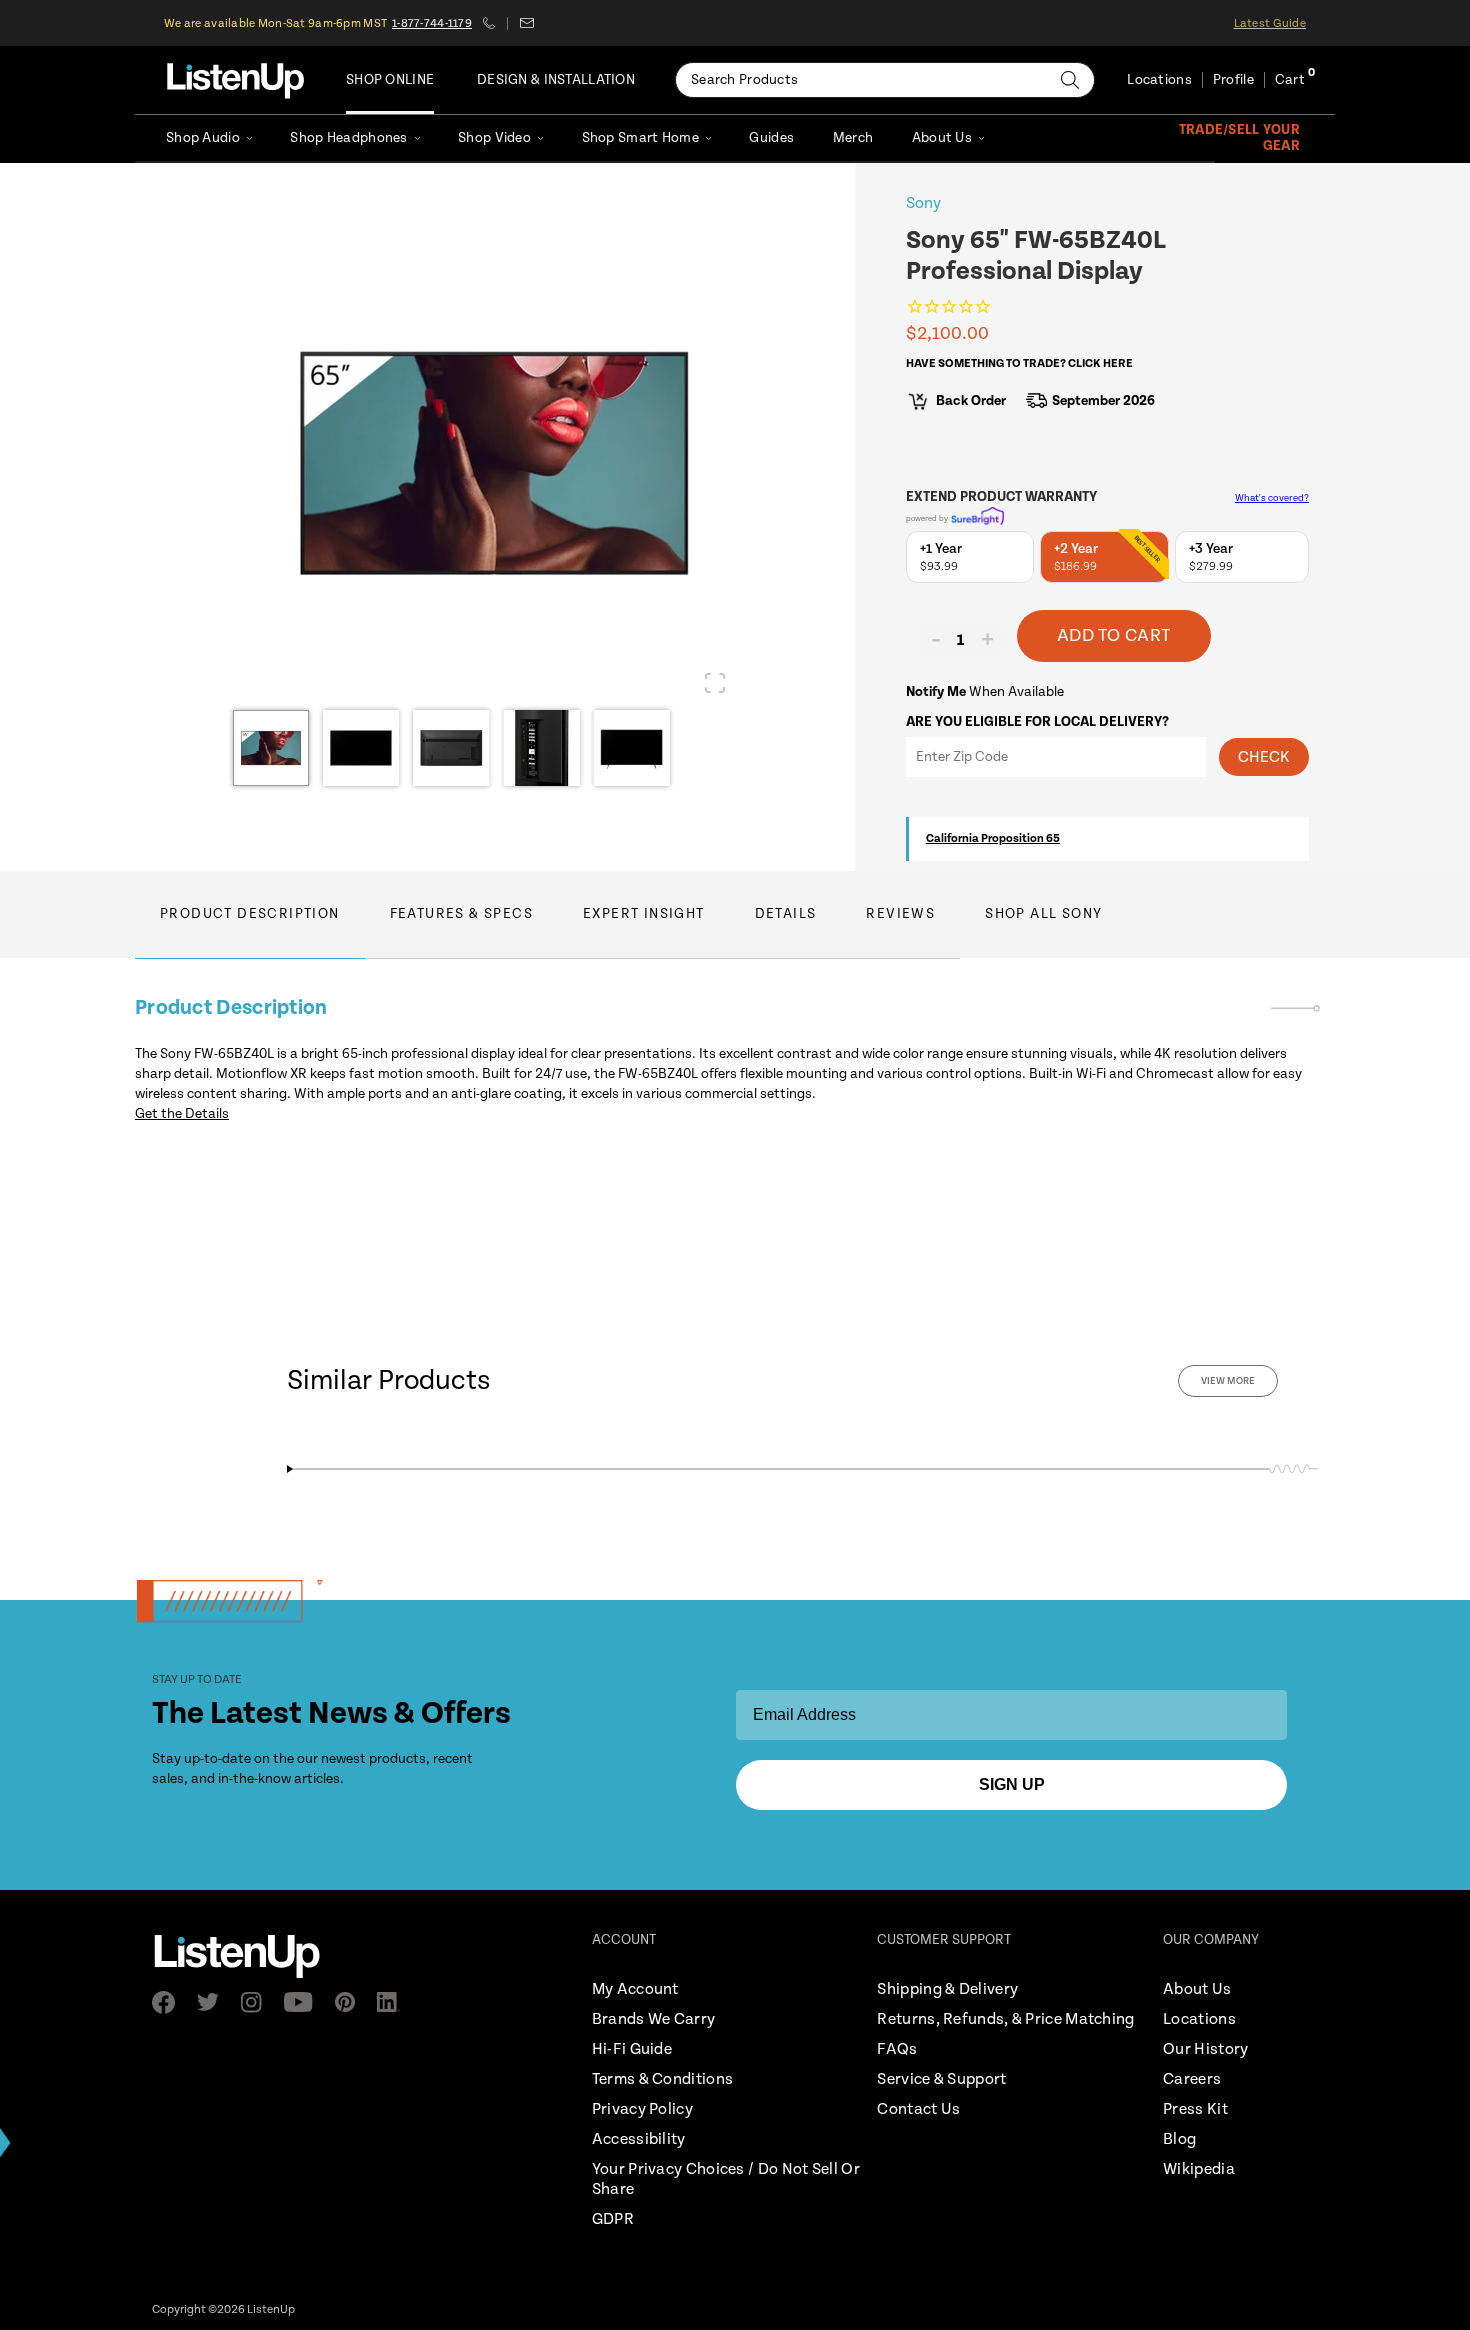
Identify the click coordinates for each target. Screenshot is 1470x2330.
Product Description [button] (250, 914)
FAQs (897, 2049)
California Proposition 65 (993, 838)
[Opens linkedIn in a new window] (394, 2002)
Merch (853, 138)
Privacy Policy (642, 2109)
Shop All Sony (1043, 914)
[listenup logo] (235, 80)
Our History (1205, 2049)
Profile (1233, 80)
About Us (942, 138)
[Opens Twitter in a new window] (214, 2002)
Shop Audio (203, 138)
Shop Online (390, 80)
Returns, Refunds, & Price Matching (1005, 2019)
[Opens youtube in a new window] (304, 2002)
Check (1264, 757)
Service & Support (941, 2079)
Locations (1159, 80)
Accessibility (639, 2139)
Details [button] (786, 914)
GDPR (613, 2219)
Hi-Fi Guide (632, 2049)
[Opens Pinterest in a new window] (351, 2002)
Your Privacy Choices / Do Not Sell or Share (726, 2179)
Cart (1290, 80)
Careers (1192, 2079)
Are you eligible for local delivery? (1037, 722)
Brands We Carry (654, 2019)
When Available (985, 692)
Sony (923, 203)
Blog (1179, 2139)
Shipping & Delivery (947, 1989)
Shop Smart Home (640, 138)
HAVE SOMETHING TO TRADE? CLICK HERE (1019, 363)
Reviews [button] (900, 914)
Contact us (526, 23)
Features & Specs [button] (461, 914)
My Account (635, 1989)
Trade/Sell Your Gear (1239, 138)
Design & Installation (556, 80)
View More (1228, 1381)
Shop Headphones (348, 138)
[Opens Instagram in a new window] (257, 2002)
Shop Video (494, 138)
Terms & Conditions (662, 2079)
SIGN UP (1012, 1784)
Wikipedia (1199, 2169)
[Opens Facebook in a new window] (169, 2002)
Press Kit (1195, 2109)
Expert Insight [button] (644, 914)
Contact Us (918, 2109)
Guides (771, 138)
